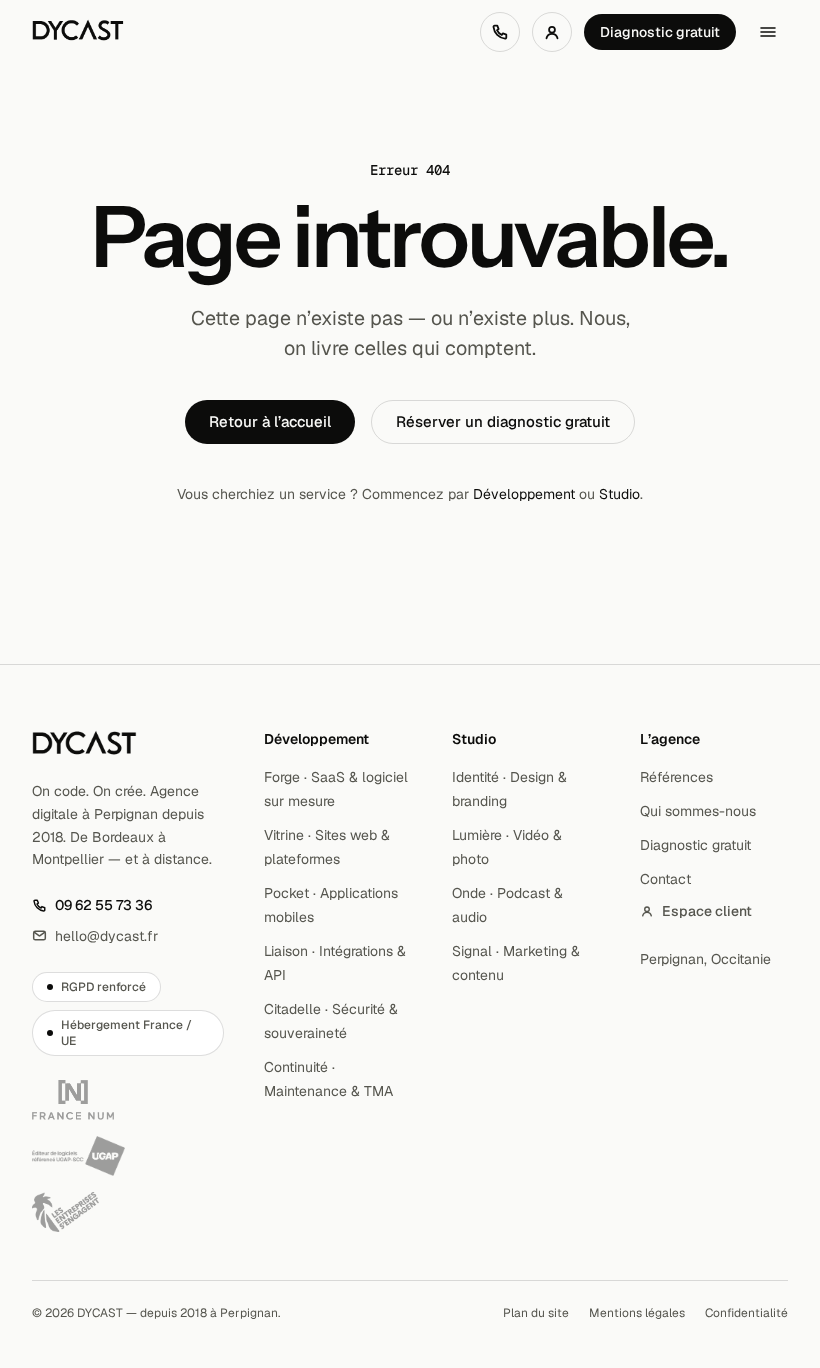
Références (676, 777)
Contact (665, 879)
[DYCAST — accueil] (78, 32)
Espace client (707, 911)
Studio (619, 494)
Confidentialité (746, 1313)
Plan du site (536, 1313)
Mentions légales (637, 1313)
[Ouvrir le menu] (768, 32)
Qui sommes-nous (698, 811)
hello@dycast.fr (95, 936)
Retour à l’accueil (270, 421)
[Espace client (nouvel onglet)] (552, 32)
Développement (524, 494)
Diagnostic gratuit (660, 32)
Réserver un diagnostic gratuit (503, 421)
